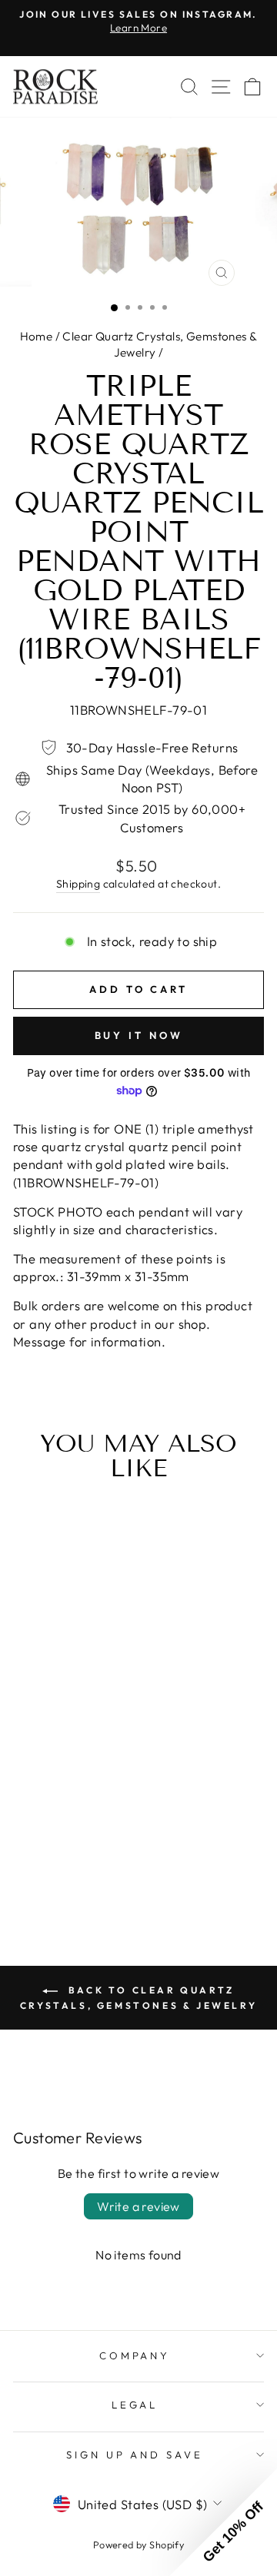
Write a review (138, 2206)
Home (37, 336)
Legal (135, 2405)
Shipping (78, 884)
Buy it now (139, 1035)
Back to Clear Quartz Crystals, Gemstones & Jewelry (138, 1998)
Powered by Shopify (138, 2544)
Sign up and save (135, 2455)
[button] (223, 2522)
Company (135, 2355)
